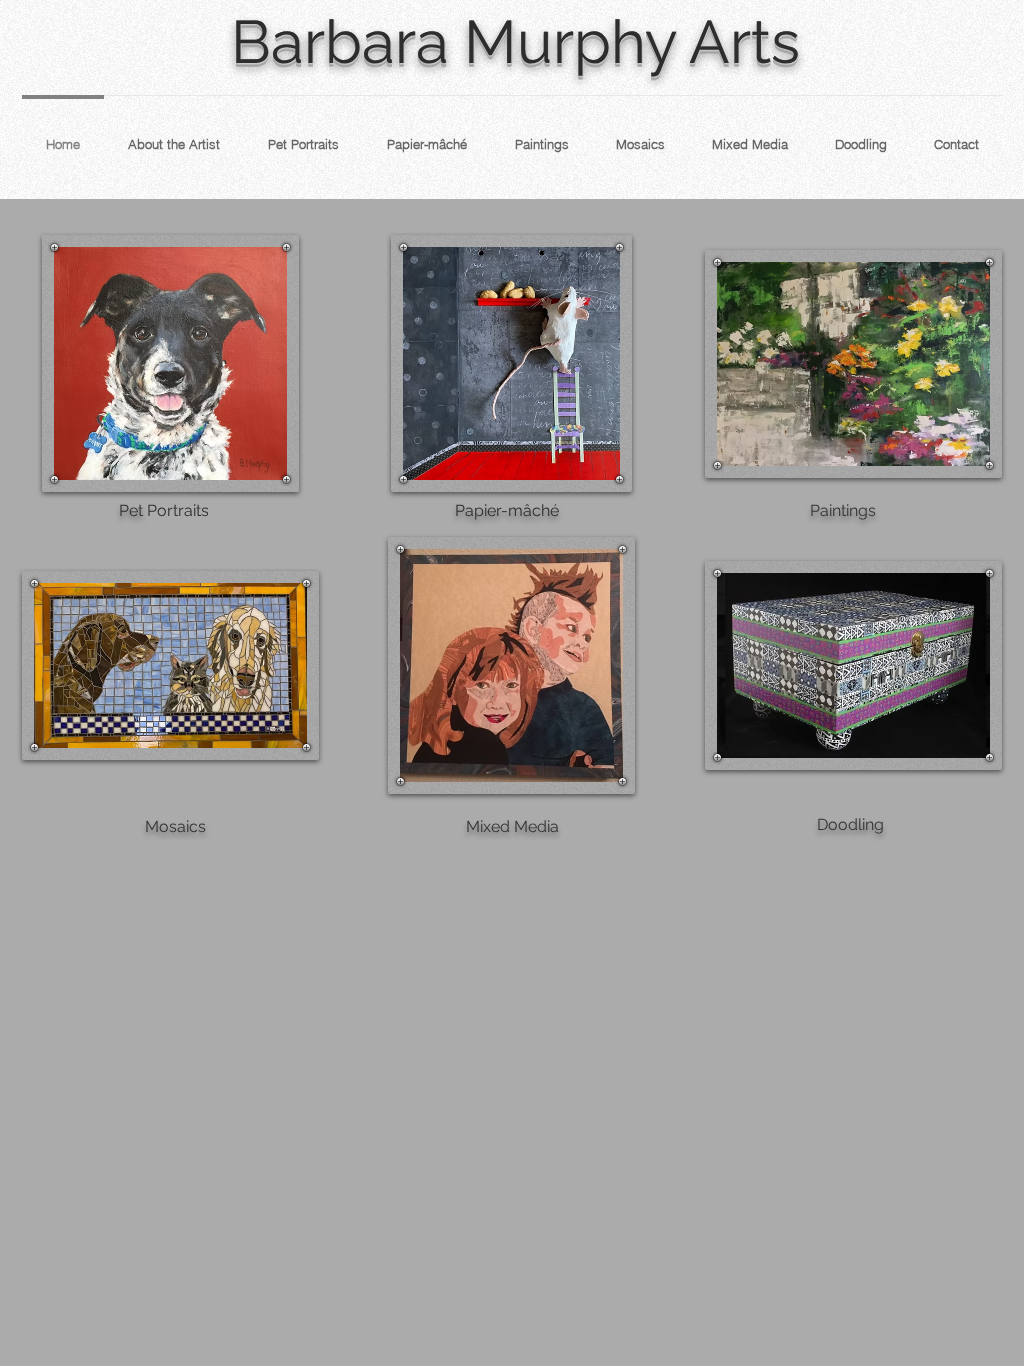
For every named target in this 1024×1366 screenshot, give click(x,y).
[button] (170, 363)
